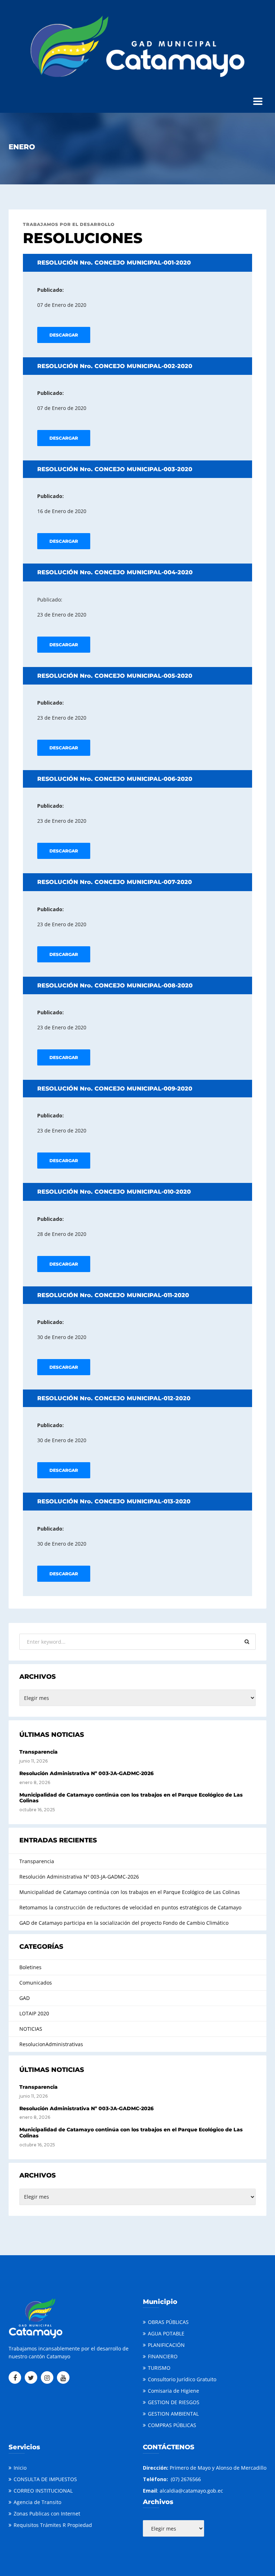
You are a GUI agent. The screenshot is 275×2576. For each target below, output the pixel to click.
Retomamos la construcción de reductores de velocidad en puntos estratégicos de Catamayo (130, 1907)
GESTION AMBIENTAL (173, 2414)
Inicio (20, 2468)
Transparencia (38, 1752)
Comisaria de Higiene (173, 2391)
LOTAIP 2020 (34, 2013)
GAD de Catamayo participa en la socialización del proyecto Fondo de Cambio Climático (124, 1923)
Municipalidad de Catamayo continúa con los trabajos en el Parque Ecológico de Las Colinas (131, 1798)
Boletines (30, 1967)
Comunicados (36, 1983)
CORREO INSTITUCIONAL (43, 2491)
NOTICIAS (31, 2029)
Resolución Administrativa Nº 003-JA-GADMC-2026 (86, 1773)
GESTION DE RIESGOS (174, 2402)
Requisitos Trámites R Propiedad (53, 2525)
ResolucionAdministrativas (51, 2044)
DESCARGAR (64, 335)
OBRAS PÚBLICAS (168, 2322)
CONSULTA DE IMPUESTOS (45, 2479)
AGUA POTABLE (166, 2333)
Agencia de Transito (37, 2502)
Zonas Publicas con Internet (47, 2514)
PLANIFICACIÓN (166, 2345)
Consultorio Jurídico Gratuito (182, 2379)
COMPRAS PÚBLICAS (172, 2425)
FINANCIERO (163, 2356)
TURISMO (159, 2368)
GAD (25, 1998)
